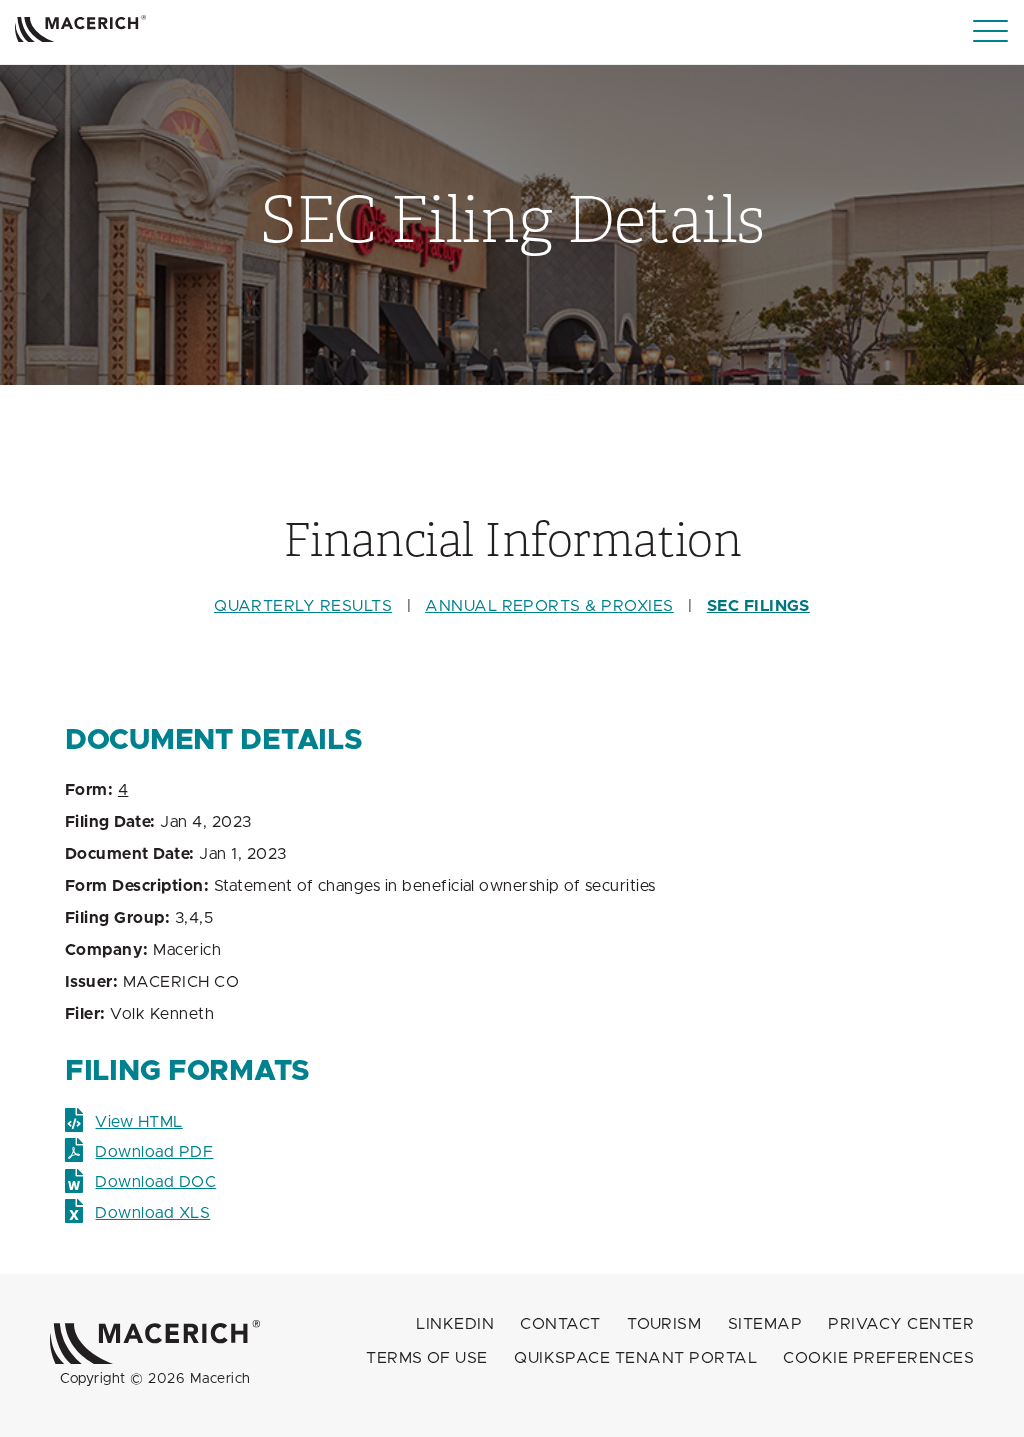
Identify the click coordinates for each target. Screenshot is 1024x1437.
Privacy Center (901, 1324)
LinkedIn (455, 1324)
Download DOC (155, 1182)
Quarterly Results (303, 606)
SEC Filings (758, 606)
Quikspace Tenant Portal (635, 1358)
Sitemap (765, 1324)
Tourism (664, 1324)
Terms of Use (427, 1358)
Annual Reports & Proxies (549, 606)
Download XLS (152, 1213)
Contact (560, 1324)
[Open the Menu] (990, 31)
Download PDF (154, 1152)
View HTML (138, 1122)
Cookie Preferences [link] (878, 1358)
